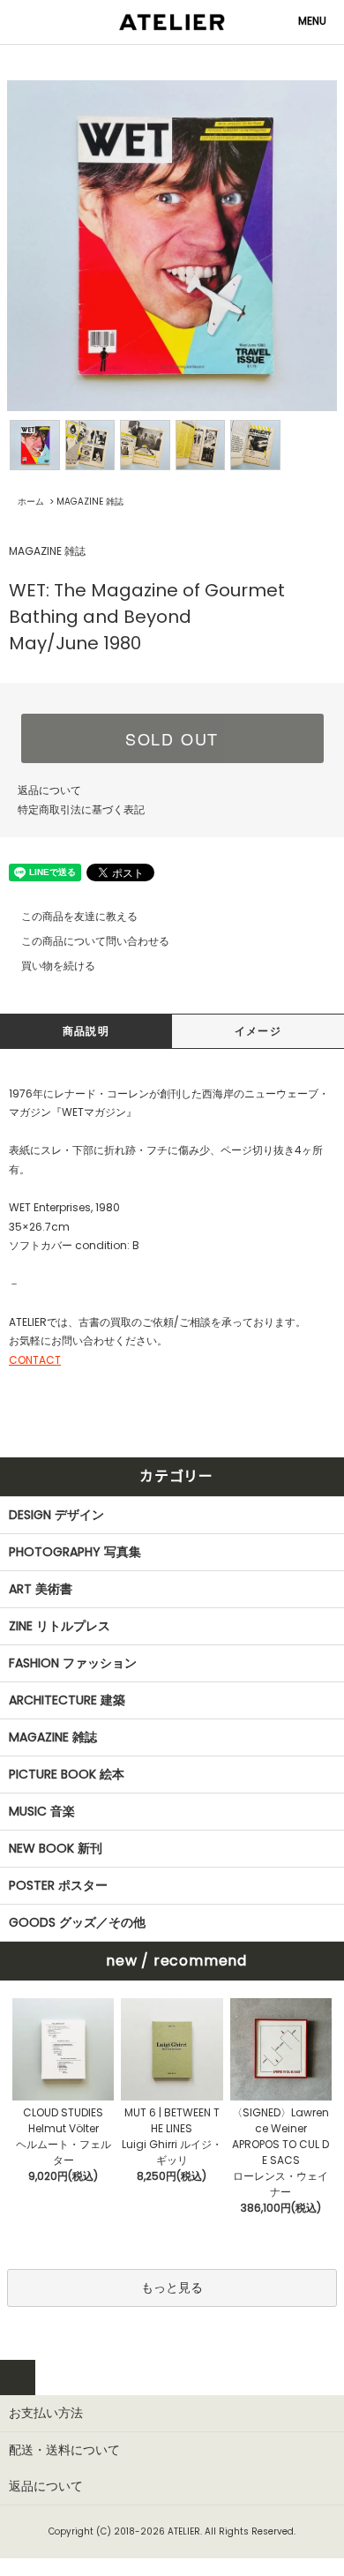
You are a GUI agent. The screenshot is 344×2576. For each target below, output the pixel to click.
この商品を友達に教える (79, 916)
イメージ (258, 1031)
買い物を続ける (58, 966)
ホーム (31, 502)
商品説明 (86, 1031)
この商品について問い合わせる (95, 941)
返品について (49, 790)
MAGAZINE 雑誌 (90, 502)
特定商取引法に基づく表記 (81, 809)
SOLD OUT (172, 738)
